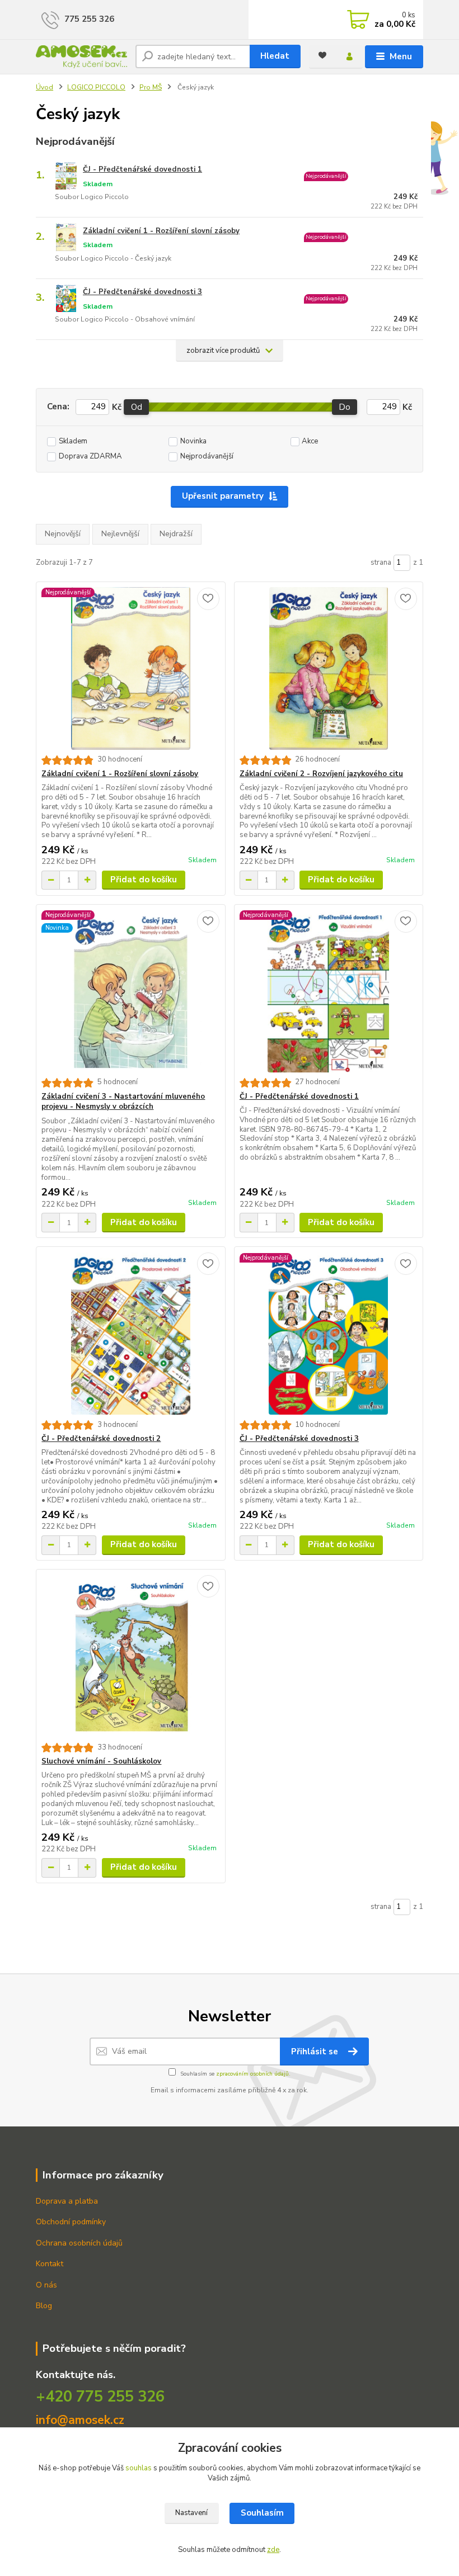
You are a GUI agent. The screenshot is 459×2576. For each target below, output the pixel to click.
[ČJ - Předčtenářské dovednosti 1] (329, 991)
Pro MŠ (151, 87)
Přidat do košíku (144, 880)
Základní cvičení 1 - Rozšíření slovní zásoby (161, 231)
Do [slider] (345, 407)
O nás (46, 2285)
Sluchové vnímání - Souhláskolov (101, 1761)
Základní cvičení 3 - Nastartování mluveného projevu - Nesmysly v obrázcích (123, 1102)
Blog (44, 2306)
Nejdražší (176, 534)
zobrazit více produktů (223, 351)
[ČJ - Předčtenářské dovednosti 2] (130, 1334)
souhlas (139, 2468)
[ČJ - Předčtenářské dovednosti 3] (329, 1334)
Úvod (45, 87)
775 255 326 (89, 19)
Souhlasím (262, 2513)
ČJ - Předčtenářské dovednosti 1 (142, 169)
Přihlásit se (316, 2052)
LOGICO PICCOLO (96, 87)
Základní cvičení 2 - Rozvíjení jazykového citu (321, 774)
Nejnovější (63, 534)
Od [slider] (137, 407)
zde (273, 2550)
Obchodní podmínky (71, 2222)
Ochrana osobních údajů (79, 2243)
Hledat (275, 56)
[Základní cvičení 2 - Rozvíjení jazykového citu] (329, 668)
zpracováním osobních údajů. (253, 2074)
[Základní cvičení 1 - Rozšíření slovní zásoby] (130, 668)
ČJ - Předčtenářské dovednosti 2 (101, 1439)
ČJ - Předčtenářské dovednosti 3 (142, 292)
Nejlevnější (120, 534)
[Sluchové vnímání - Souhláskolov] (130, 1656)
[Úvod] (81, 57)
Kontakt (50, 2264)
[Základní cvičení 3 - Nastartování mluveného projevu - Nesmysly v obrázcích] (130, 991)
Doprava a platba (67, 2201)
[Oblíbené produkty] (322, 55)
